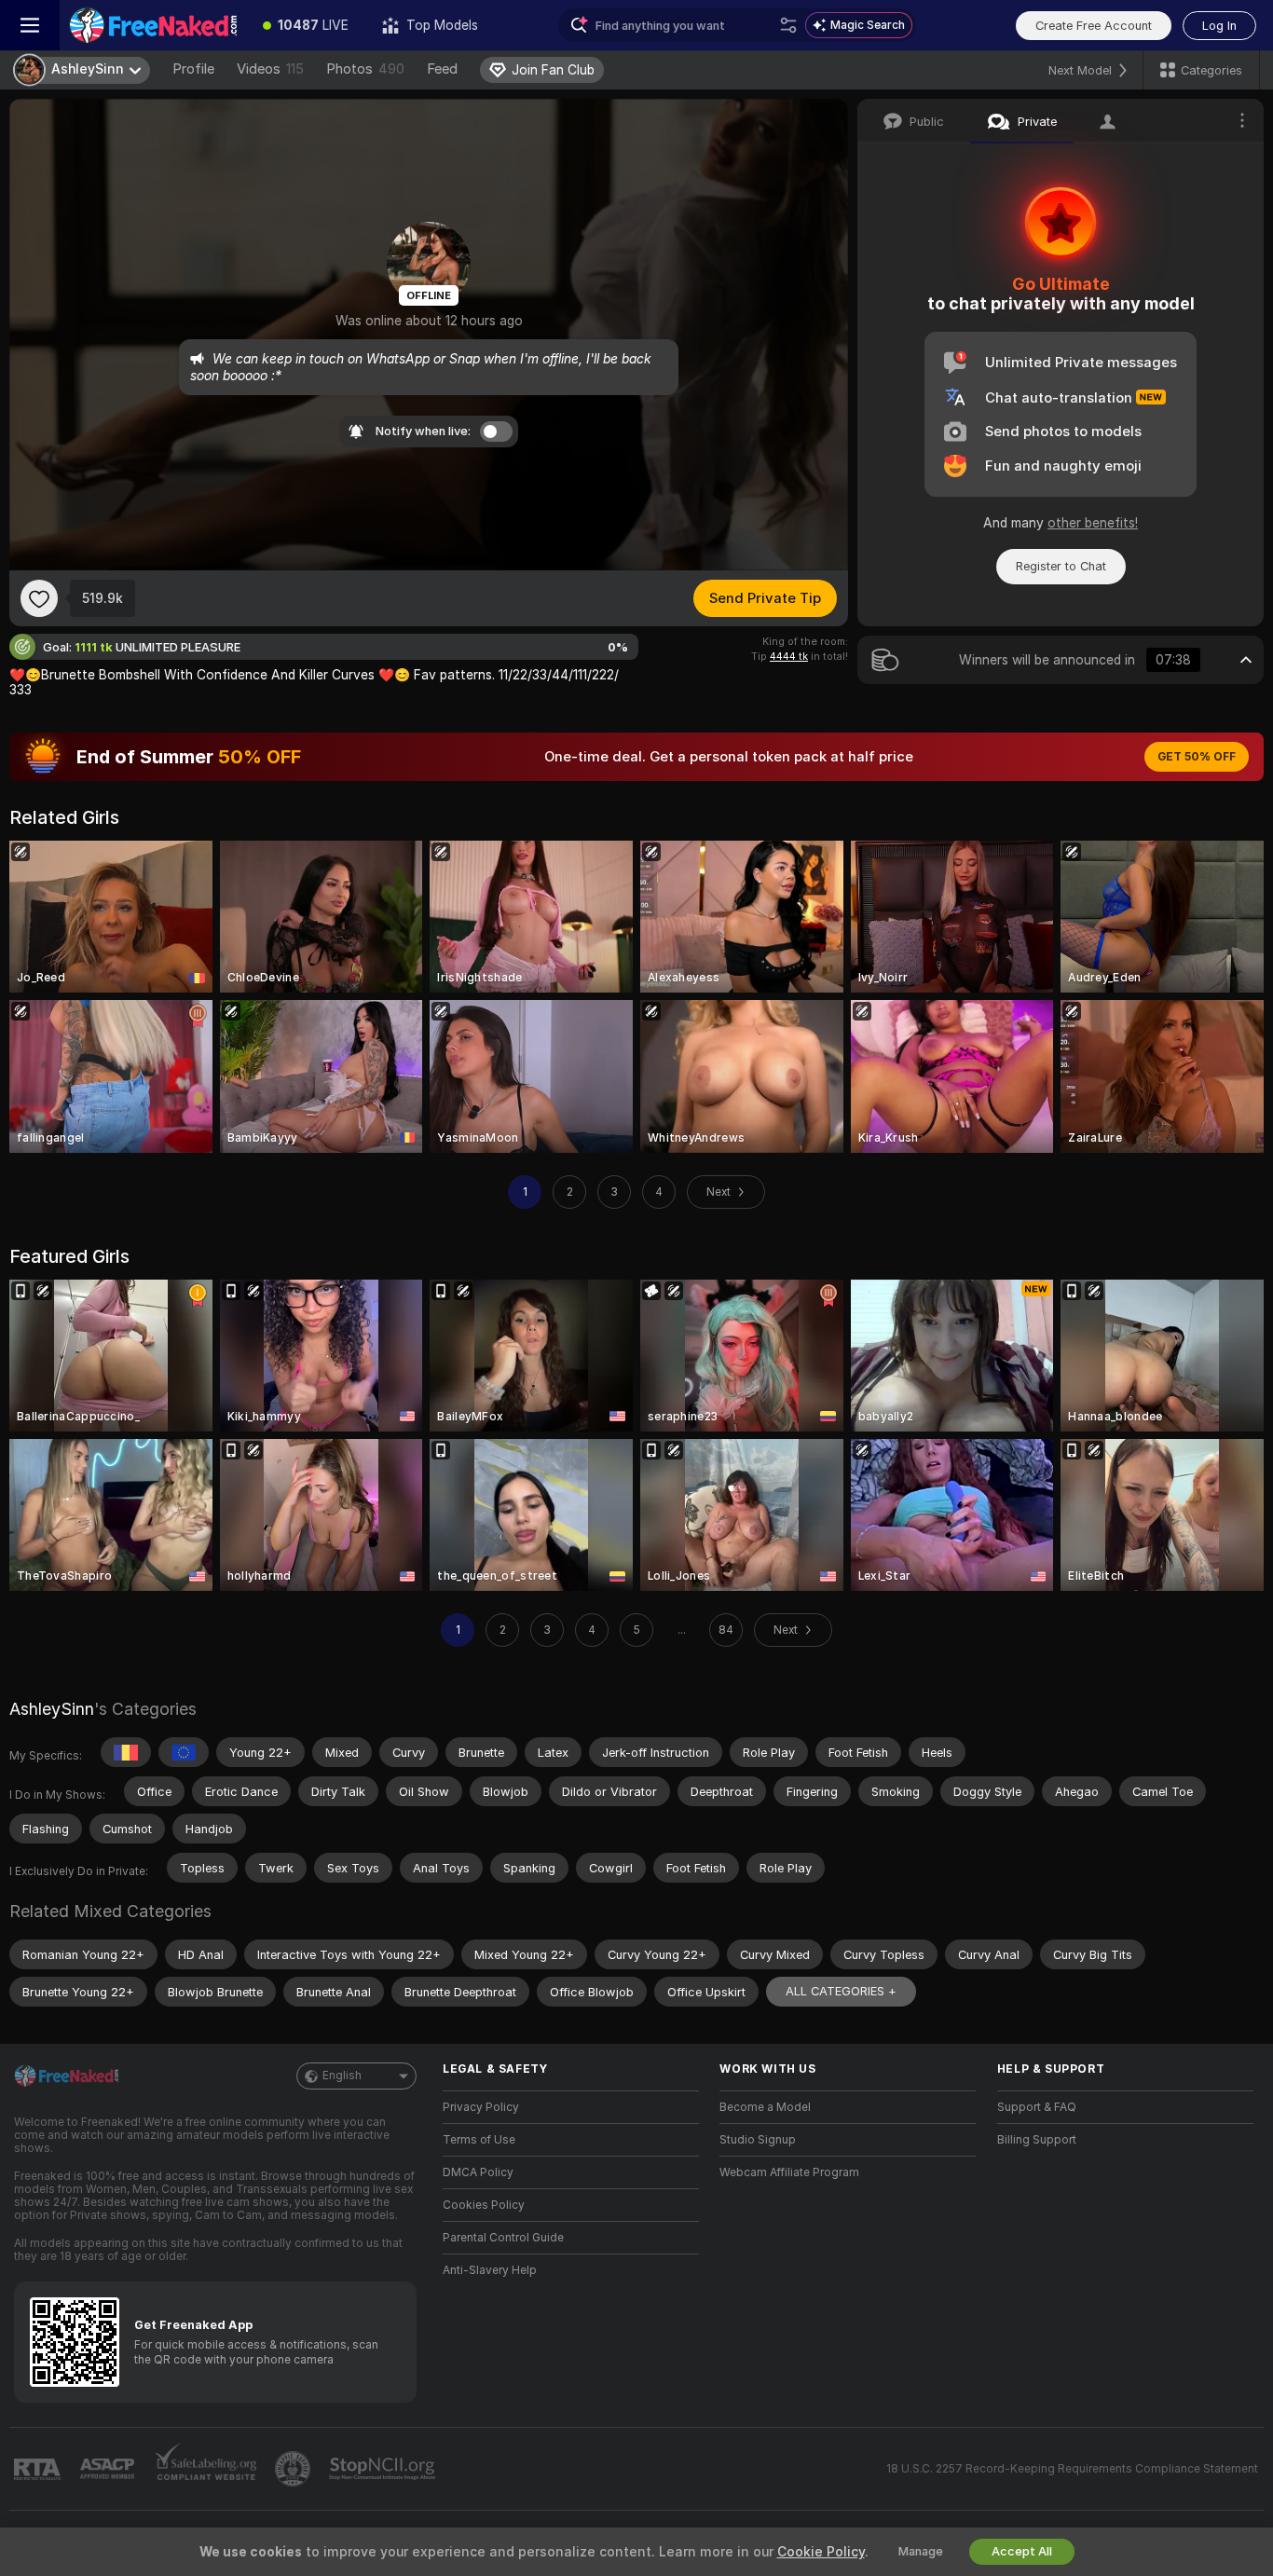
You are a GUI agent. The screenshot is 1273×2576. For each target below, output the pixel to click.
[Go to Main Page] (153, 25)
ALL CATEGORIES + (841, 1991)
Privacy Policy (481, 2107)
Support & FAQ (1037, 2107)
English (342, 2076)
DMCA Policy (478, 2172)
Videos (270, 69)
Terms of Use (479, 2140)
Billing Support (1037, 2140)
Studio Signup (758, 2140)
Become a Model (765, 2107)
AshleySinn (52, 1709)
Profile (193, 69)
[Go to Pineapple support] (294, 2469)
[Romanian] (126, 1752)
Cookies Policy (484, 2205)
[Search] (788, 25)
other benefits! (1093, 523)
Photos (365, 69)
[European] (184, 1752)
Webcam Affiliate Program (789, 2172)
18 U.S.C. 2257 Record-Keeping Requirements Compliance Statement (1072, 2469)
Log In (1219, 26)
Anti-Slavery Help (490, 2270)
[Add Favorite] (39, 598)
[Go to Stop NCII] (384, 2469)
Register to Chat (1061, 566)
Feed (442, 69)
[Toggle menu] (30, 25)
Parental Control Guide (503, 2238)
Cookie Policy (821, 2552)
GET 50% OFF (1197, 757)
